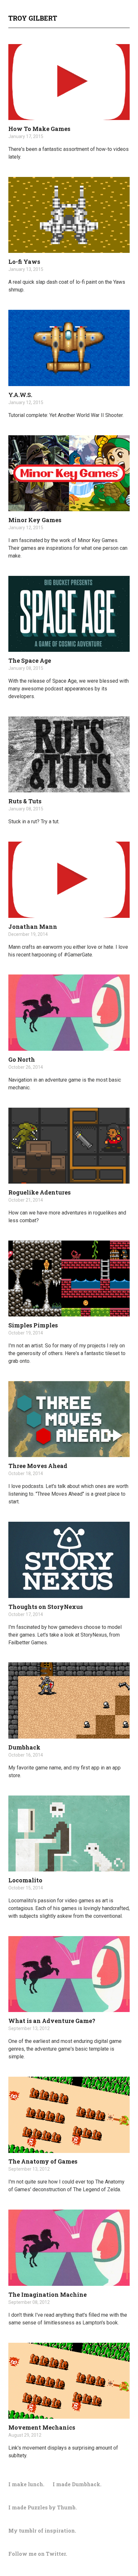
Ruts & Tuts (25, 801)
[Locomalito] (69, 1833)
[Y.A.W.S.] (69, 348)
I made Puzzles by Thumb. (43, 2507)
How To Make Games (39, 129)
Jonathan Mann (33, 927)
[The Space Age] (69, 614)
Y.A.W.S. (20, 395)
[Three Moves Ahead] (69, 1419)
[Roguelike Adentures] (69, 1146)
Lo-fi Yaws (24, 262)
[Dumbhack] (69, 1700)
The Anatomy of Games (43, 2161)
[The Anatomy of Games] (69, 2115)
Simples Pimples (33, 1325)
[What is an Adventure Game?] (69, 1974)
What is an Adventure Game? (52, 2021)
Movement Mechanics (42, 2427)
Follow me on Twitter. (38, 2554)
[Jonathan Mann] (69, 880)
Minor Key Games (35, 520)
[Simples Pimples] (69, 1279)
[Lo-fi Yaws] (69, 215)
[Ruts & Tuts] (69, 754)
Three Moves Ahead (38, 1466)
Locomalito (25, 1880)
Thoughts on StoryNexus (46, 1607)
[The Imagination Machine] (69, 2248)
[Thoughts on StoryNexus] (69, 1560)
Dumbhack (24, 1747)
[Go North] (69, 1012)
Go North (22, 1059)
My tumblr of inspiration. (42, 2530)
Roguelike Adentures (39, 1192)
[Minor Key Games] (69, 473)
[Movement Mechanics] (69, 2381)
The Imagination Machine (47, 2294)
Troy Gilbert (33, 18)
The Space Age (30, 660)
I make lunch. (26, 2484)
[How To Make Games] (69, 82)
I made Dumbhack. (77, 2484)
